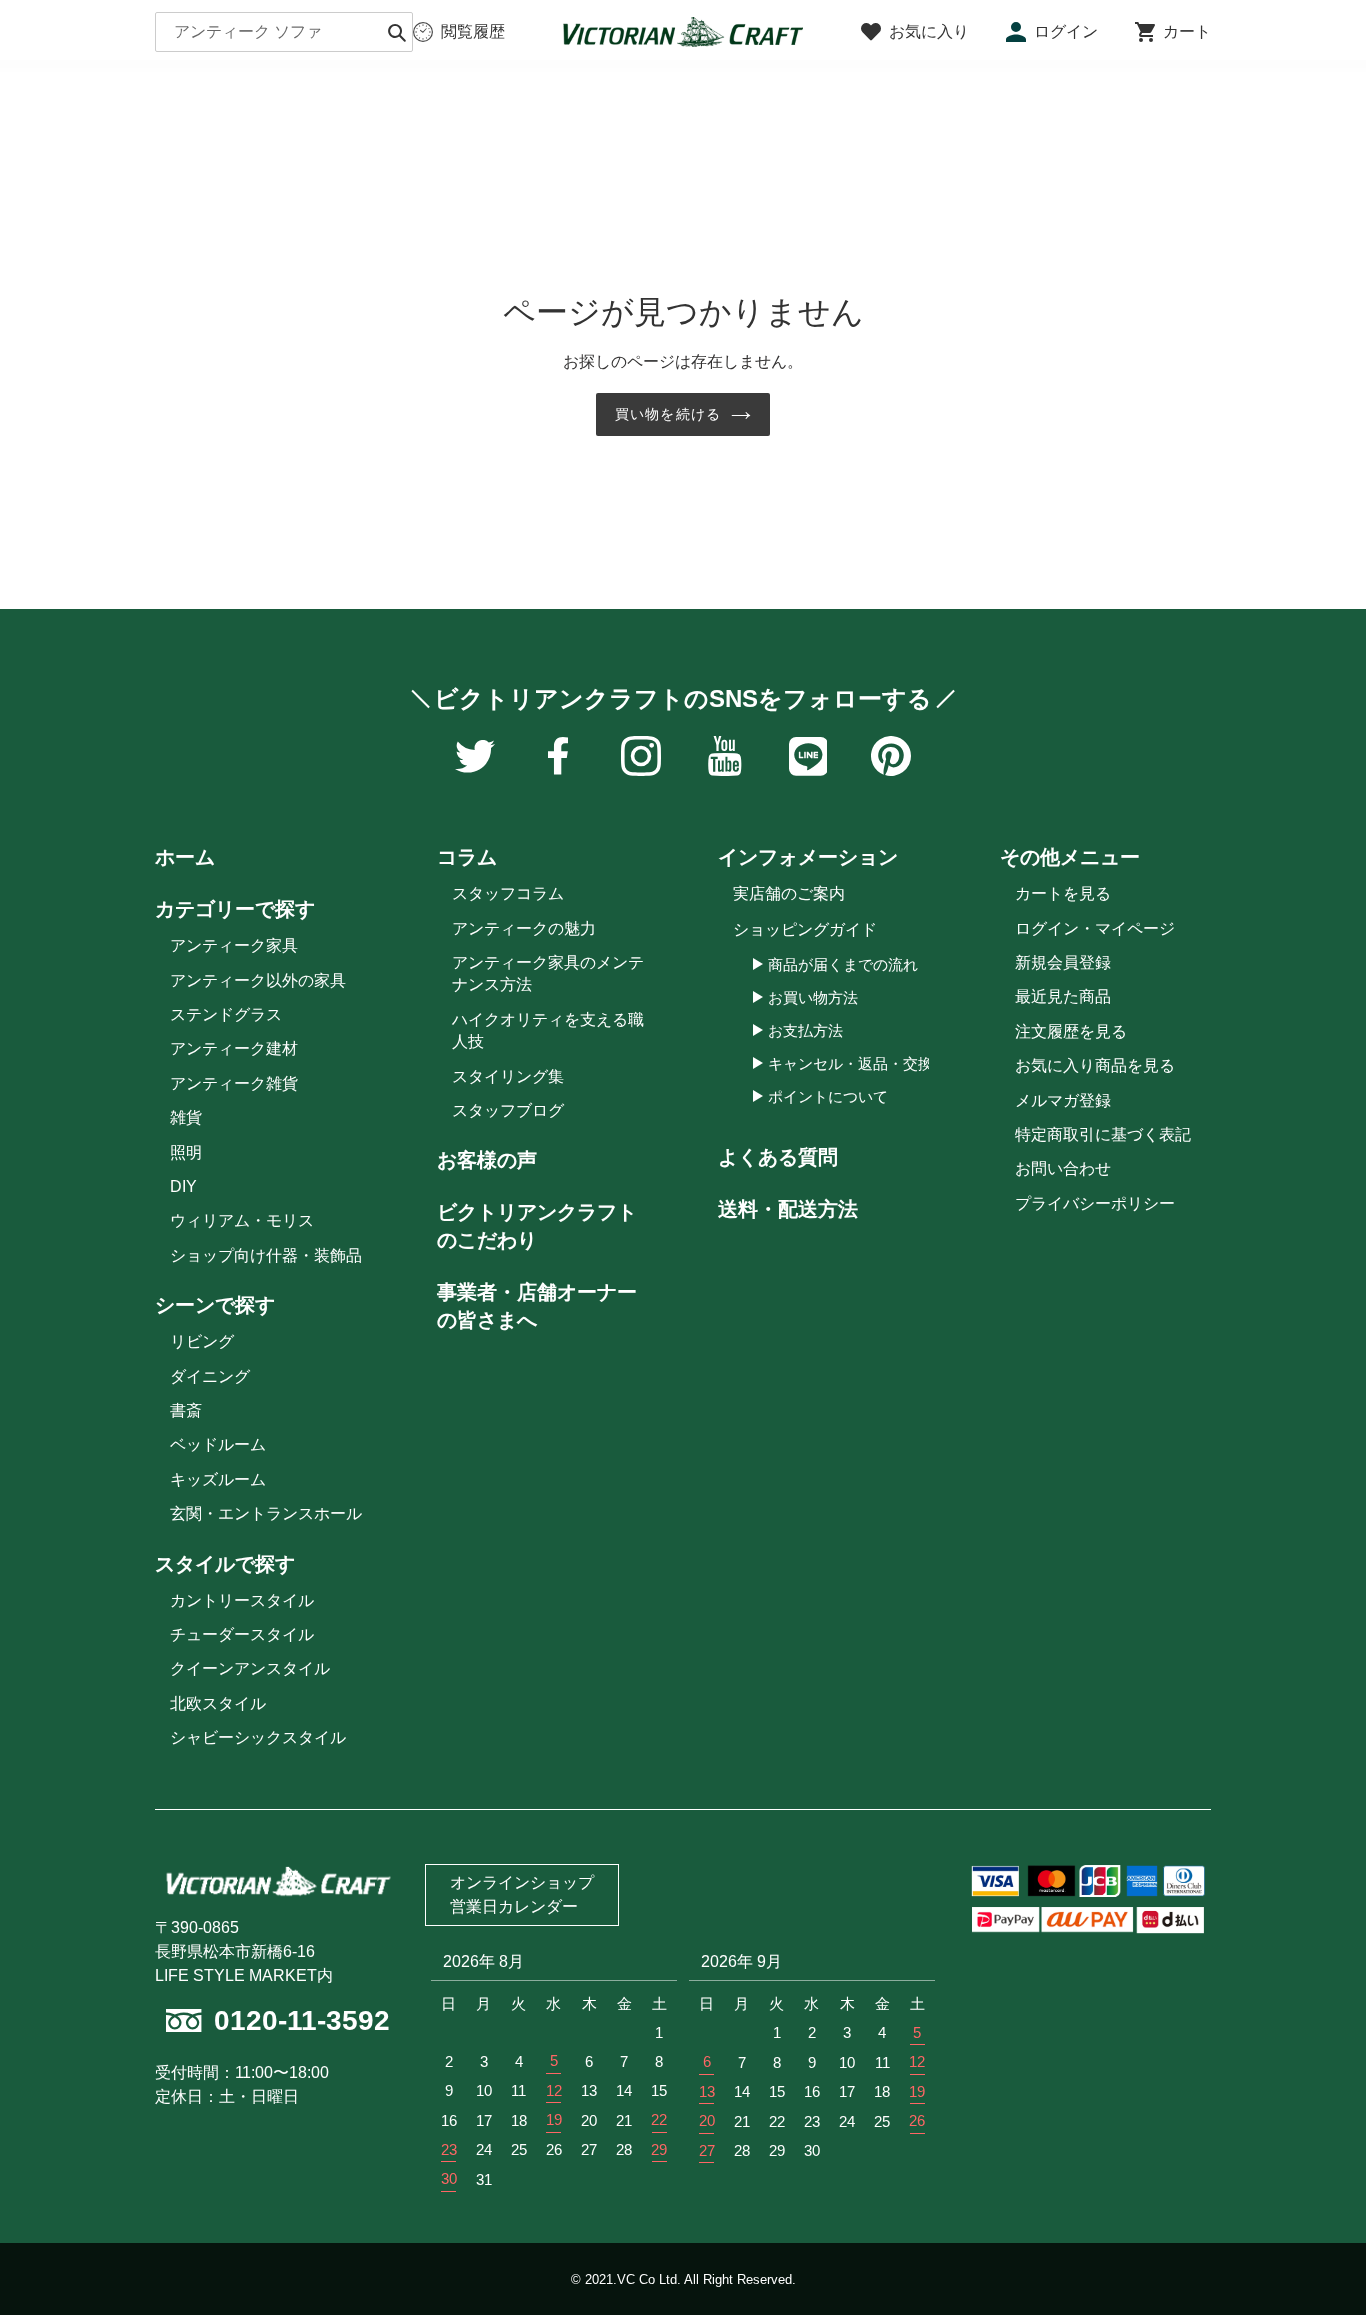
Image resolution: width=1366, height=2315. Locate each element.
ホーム (185, 857)
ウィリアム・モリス (242, 1220)
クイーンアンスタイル (250, 1668)
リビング (202, 1341)
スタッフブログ (508, 1110)
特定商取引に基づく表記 (1103, 1134)
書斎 (186, 1410)
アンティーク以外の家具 (258, 980)
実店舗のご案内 (789, 893)
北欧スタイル (218, 1703)
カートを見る (1063, 893)
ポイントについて (828, 1096)
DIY (183, 1186)
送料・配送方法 (788, 1209)
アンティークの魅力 (524, 928)
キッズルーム (218, 1479)
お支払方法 (805, 1030)
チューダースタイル (242, 1634)
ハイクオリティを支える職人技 (548, 1030)
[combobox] (284, 32)
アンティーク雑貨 (234, 1083)
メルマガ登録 (1063, 1100)
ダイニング (210, 1376)
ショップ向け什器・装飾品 (266, 1255)
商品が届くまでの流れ (843, 964)
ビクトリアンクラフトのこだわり (537, 1226)
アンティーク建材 (234, 1048)
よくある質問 (778, 1157)
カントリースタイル (242, 1600)
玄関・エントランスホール (266, 1513)
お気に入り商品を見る (1095, 1065)
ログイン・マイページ (1095, 928)
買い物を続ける (668, 414)
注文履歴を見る (1071, 1031)
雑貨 (186, 1117)
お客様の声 (487, 1160)
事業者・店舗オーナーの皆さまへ (537, 1306)
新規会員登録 (1063, 962)
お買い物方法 (813, 997)
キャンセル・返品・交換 (850, 1063)
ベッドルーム (218, 1444)
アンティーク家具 (234, 945)
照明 (186, 1152)
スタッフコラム (508, 893)
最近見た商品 (1063, 996)
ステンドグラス (226, 1014)
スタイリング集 (508, 1076)
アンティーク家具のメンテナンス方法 (548, 973)
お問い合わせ (1063, 1168)
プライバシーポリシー (1095, 1203)
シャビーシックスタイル (258, 1737)
